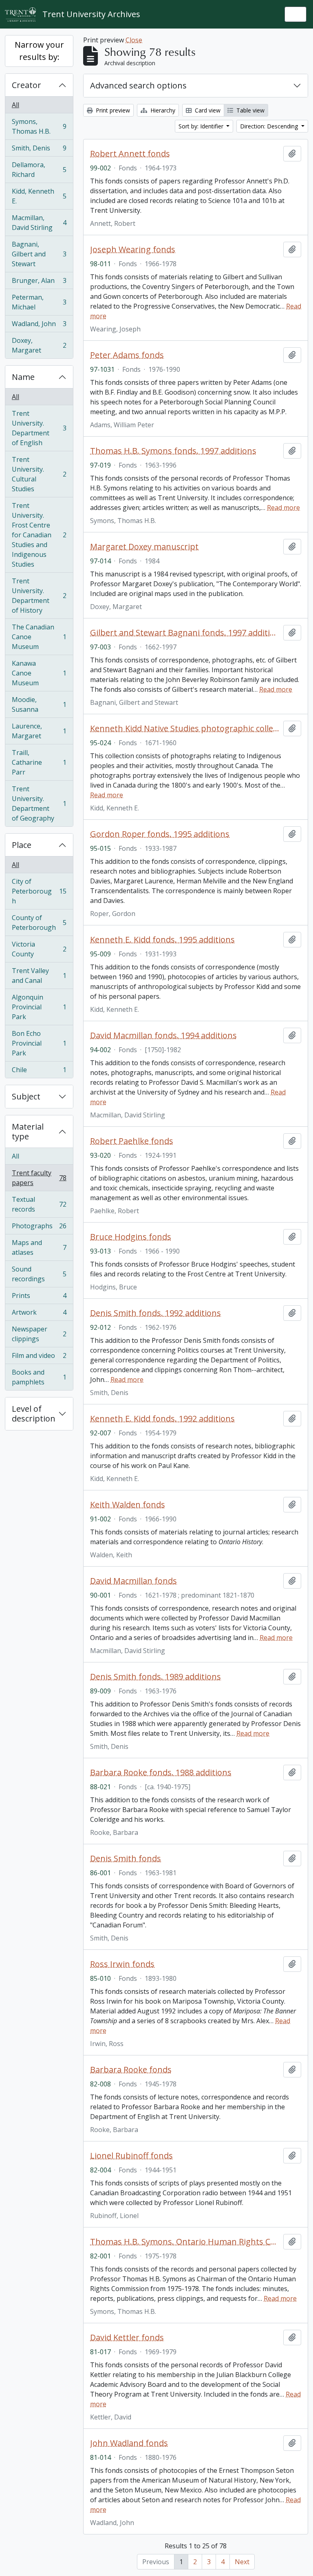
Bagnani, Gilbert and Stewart (39, 254)
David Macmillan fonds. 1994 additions (163, 1035)
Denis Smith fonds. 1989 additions (155, 1677)
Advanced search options (138, 85)
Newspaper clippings (39, 1334)
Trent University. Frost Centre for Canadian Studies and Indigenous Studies (39, 535)
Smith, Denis (39, 150)
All (15, 105)
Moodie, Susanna (39, 704)
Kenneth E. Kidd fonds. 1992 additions (162, 1419)
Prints (39, 1298)
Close (134, 40)
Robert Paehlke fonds (132, 1141)
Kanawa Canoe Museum (39, 673)
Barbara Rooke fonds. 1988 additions (161, 1773)
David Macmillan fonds (133, 1581)
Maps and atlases (39, 1247)
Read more (283, 508)
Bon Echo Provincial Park (39, 1043)
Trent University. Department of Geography (39, 803)
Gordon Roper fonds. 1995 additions (160, 834)
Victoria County (39, 949)
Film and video (39, 1358)
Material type (28, 1131)
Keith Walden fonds (128, 1505)
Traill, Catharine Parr (39, 762)
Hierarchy (162, 110)
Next (242, 2562)
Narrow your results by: (39, 51)
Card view (207, 110)
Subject (26, 1096)
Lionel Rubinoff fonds (131, 2156)
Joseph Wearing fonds (133, 249)
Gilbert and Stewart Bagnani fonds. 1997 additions (185, 633)
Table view (250, 110)
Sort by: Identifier (202, 126)
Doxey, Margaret (39, 345)
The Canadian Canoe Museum (39, 637)
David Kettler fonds (127, 2338)
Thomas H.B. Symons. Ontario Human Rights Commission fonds (185, 2242)
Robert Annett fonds (130, 154)
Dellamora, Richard (39, 170)
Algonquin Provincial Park (39, 1007)
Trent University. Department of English (39, 428)
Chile (39, 1072)
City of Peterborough (39, 891)
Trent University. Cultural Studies (39, 474)
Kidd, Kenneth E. (39, 196)
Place (22, 845)
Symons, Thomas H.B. (39, 126)
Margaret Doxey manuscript (144, 547)
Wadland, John (39, 326)
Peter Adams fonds (127, 355)
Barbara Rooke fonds (131, 2070)
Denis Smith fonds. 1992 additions (155, 1313)
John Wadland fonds (129, 2443)
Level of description (34, 1414)
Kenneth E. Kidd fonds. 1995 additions (162, 940)
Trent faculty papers (39, 1178)
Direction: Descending (270, 126)
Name (23, 377)
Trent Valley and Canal (39, 976)
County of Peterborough (39, 923)
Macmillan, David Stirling (39, 223)
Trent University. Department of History (39, 596)
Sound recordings (39, 1274)
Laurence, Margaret (39, 731)
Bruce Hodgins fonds (131, 1237)
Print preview (112, 110)
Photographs (39, 1228)
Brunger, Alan (39, 283)
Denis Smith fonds (126, 1859)
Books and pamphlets (39, 1377)
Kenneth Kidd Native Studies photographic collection (185, 728)
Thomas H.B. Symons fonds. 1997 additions (173, 451)
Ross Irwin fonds (122, 1964)
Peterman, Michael (39, 302)
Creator (26, 85)
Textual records (39, 1204)
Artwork (39, 1314)
